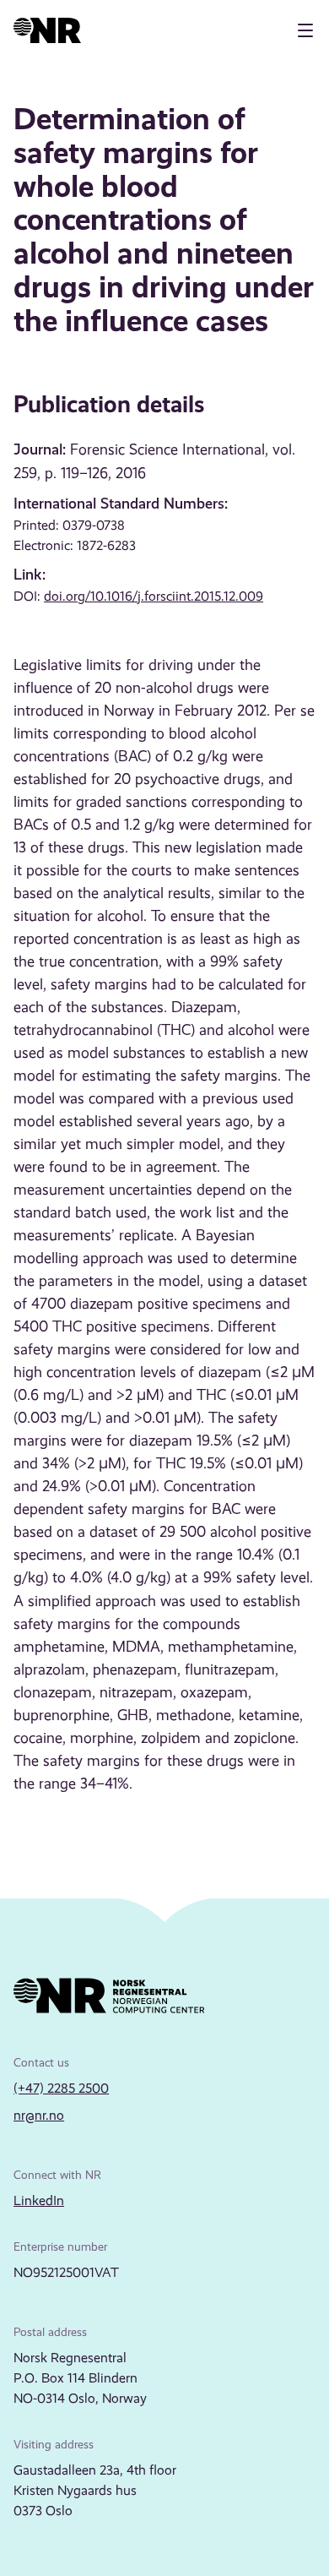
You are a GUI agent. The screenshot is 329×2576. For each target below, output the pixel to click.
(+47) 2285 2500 (61, 2088)
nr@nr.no (39, 2115)
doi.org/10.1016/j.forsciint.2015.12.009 (154, 596)
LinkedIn (39, 2200)
